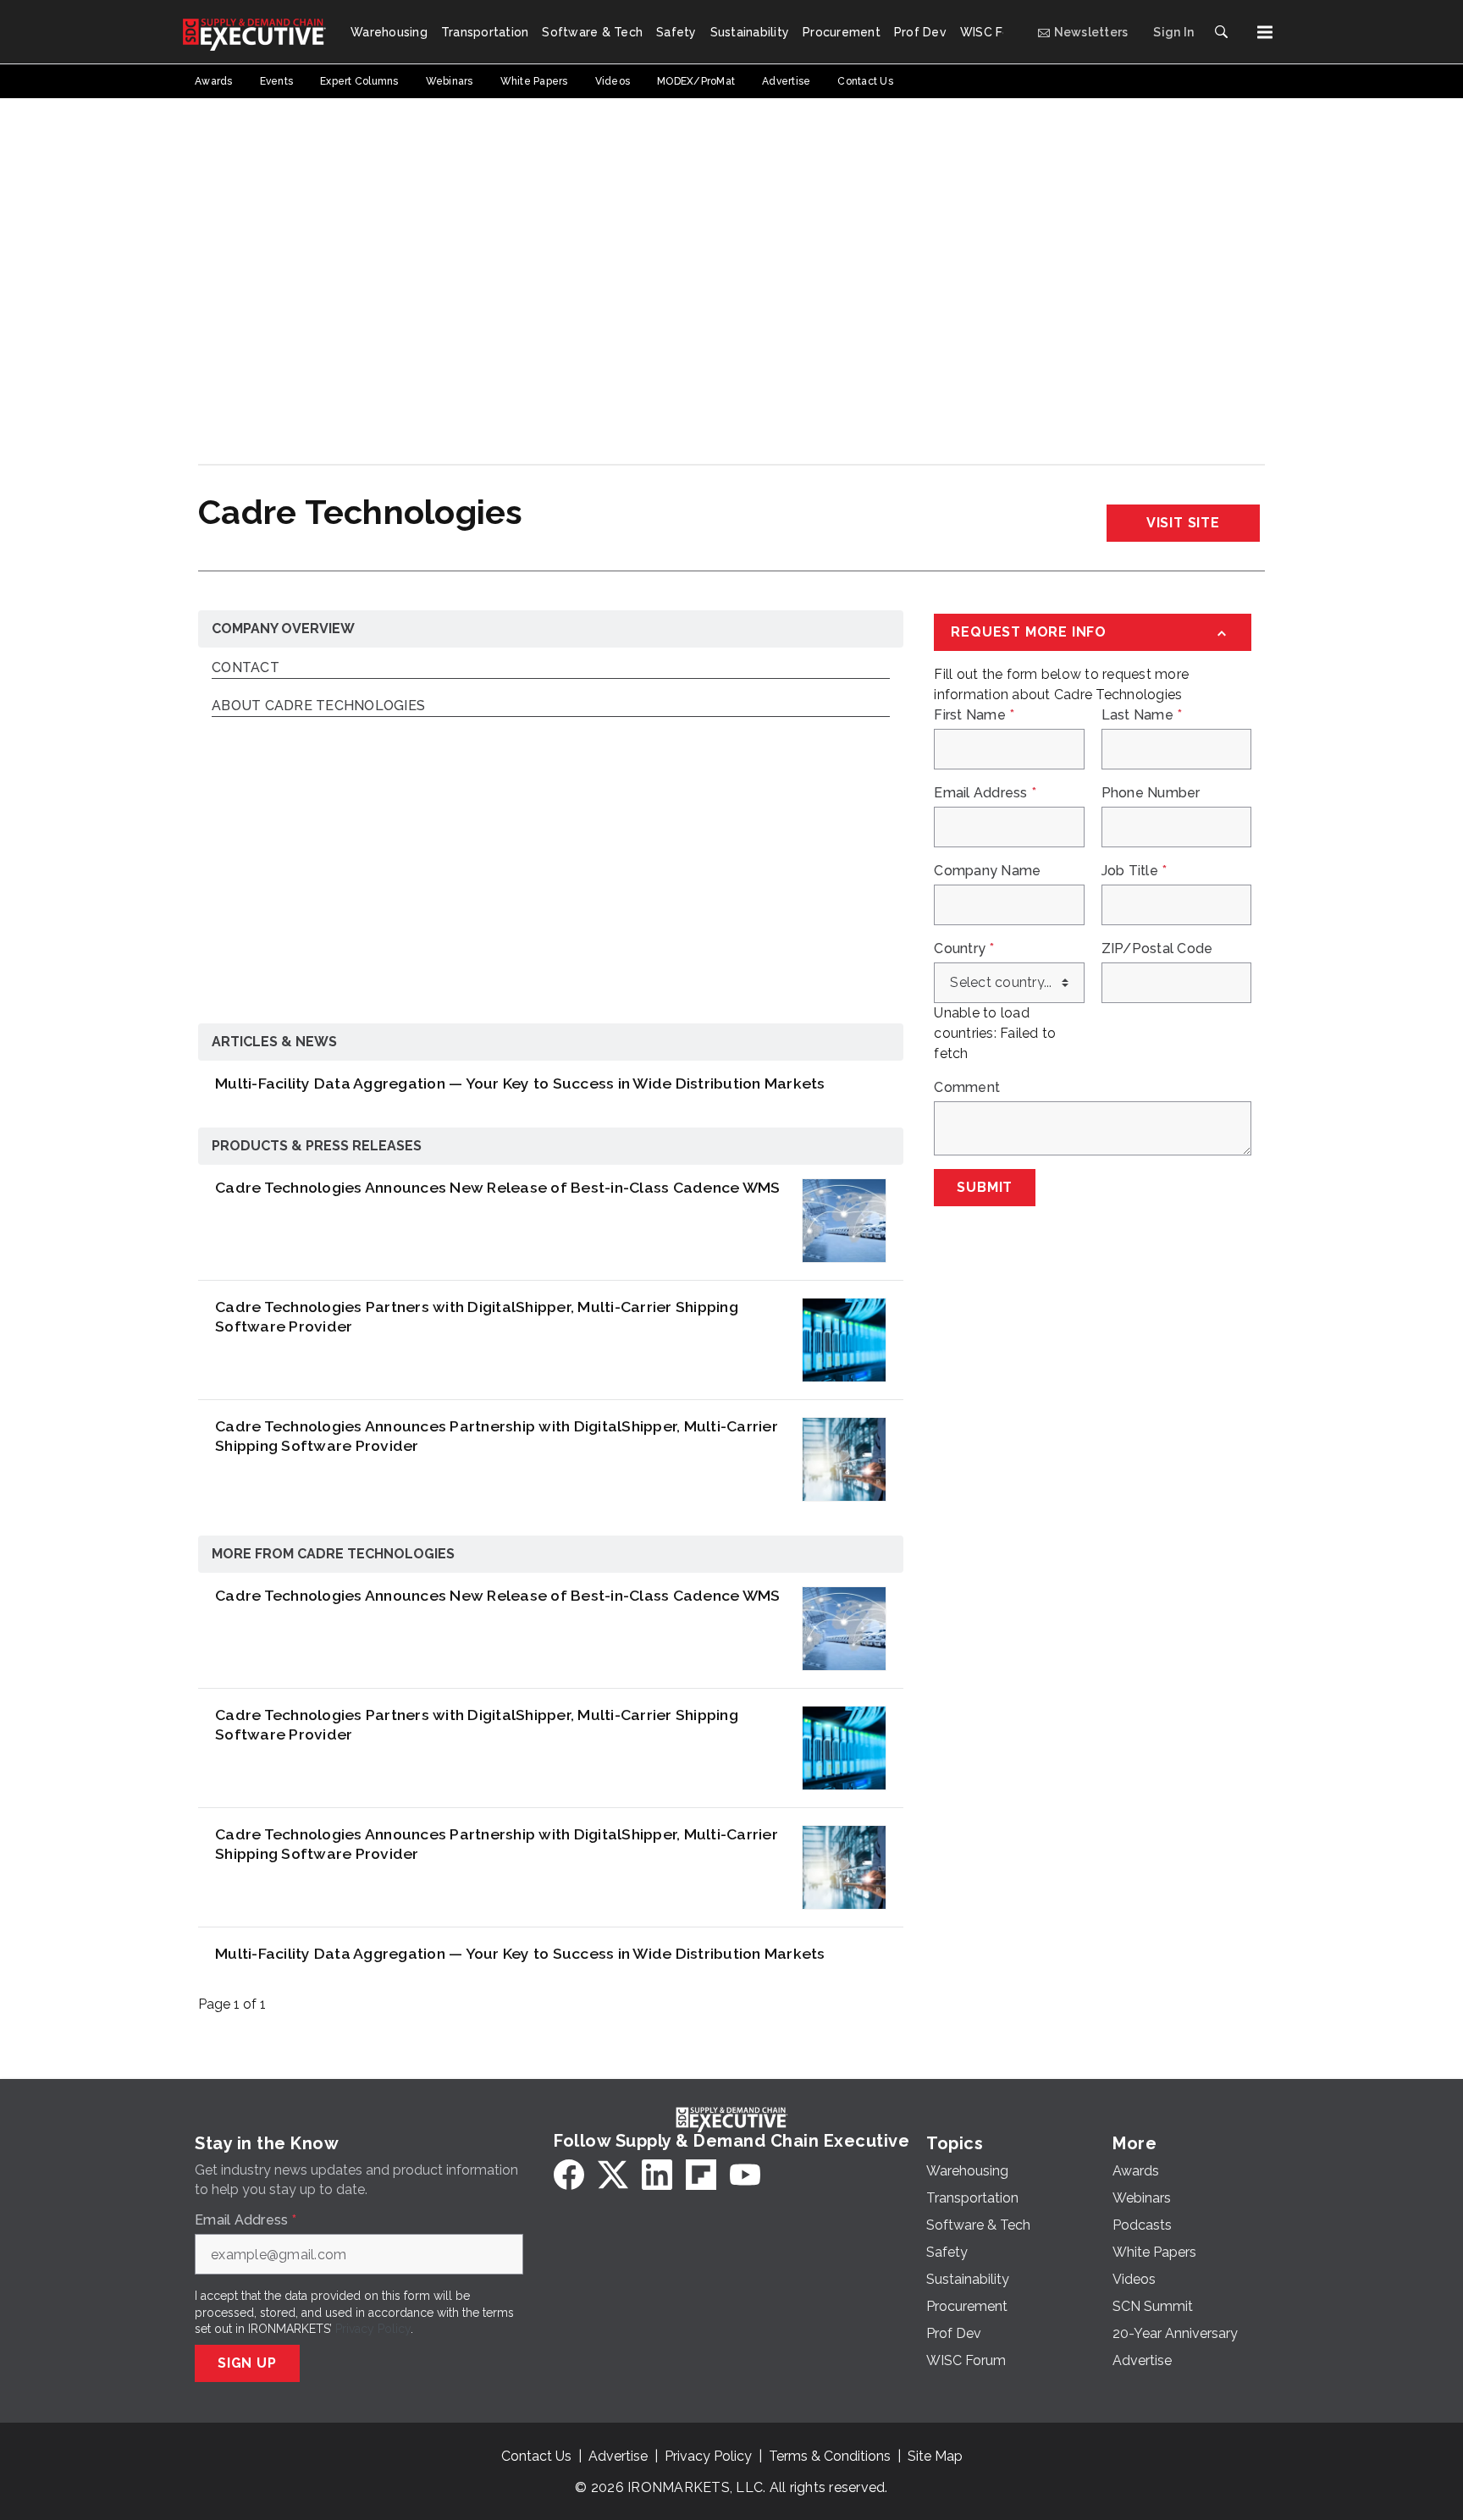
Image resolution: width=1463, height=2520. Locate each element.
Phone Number (1151, 793)
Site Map (935, 2456)
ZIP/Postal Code (1157, 949)
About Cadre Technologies (318, 706)
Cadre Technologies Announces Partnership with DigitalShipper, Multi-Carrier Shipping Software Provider (497, 1436)
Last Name (1142, 715)
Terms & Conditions (830, 2456)
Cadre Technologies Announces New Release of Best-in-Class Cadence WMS (497, 1187)
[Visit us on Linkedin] (657, 2175)
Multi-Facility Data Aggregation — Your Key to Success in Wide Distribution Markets (520, 1083)
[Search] (1221, 32)
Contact (246, 668)
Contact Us (536, 2456)
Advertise (618, 2456)
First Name (974, 715)
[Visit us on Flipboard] (701, 2175)
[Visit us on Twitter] (613, 2175)
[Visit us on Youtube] (745, 2175)
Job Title (1135, 871)
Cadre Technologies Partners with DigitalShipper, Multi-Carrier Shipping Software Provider (477, 1316)
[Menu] (1265, 32)
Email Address (985, 793)
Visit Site (1183, 523)
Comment (967, 1088)
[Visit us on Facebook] (569, 2175)
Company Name (987, 871)
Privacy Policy (373, 2329)
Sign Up (247, 2363)
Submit (985, 1187)
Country (964, 949)
